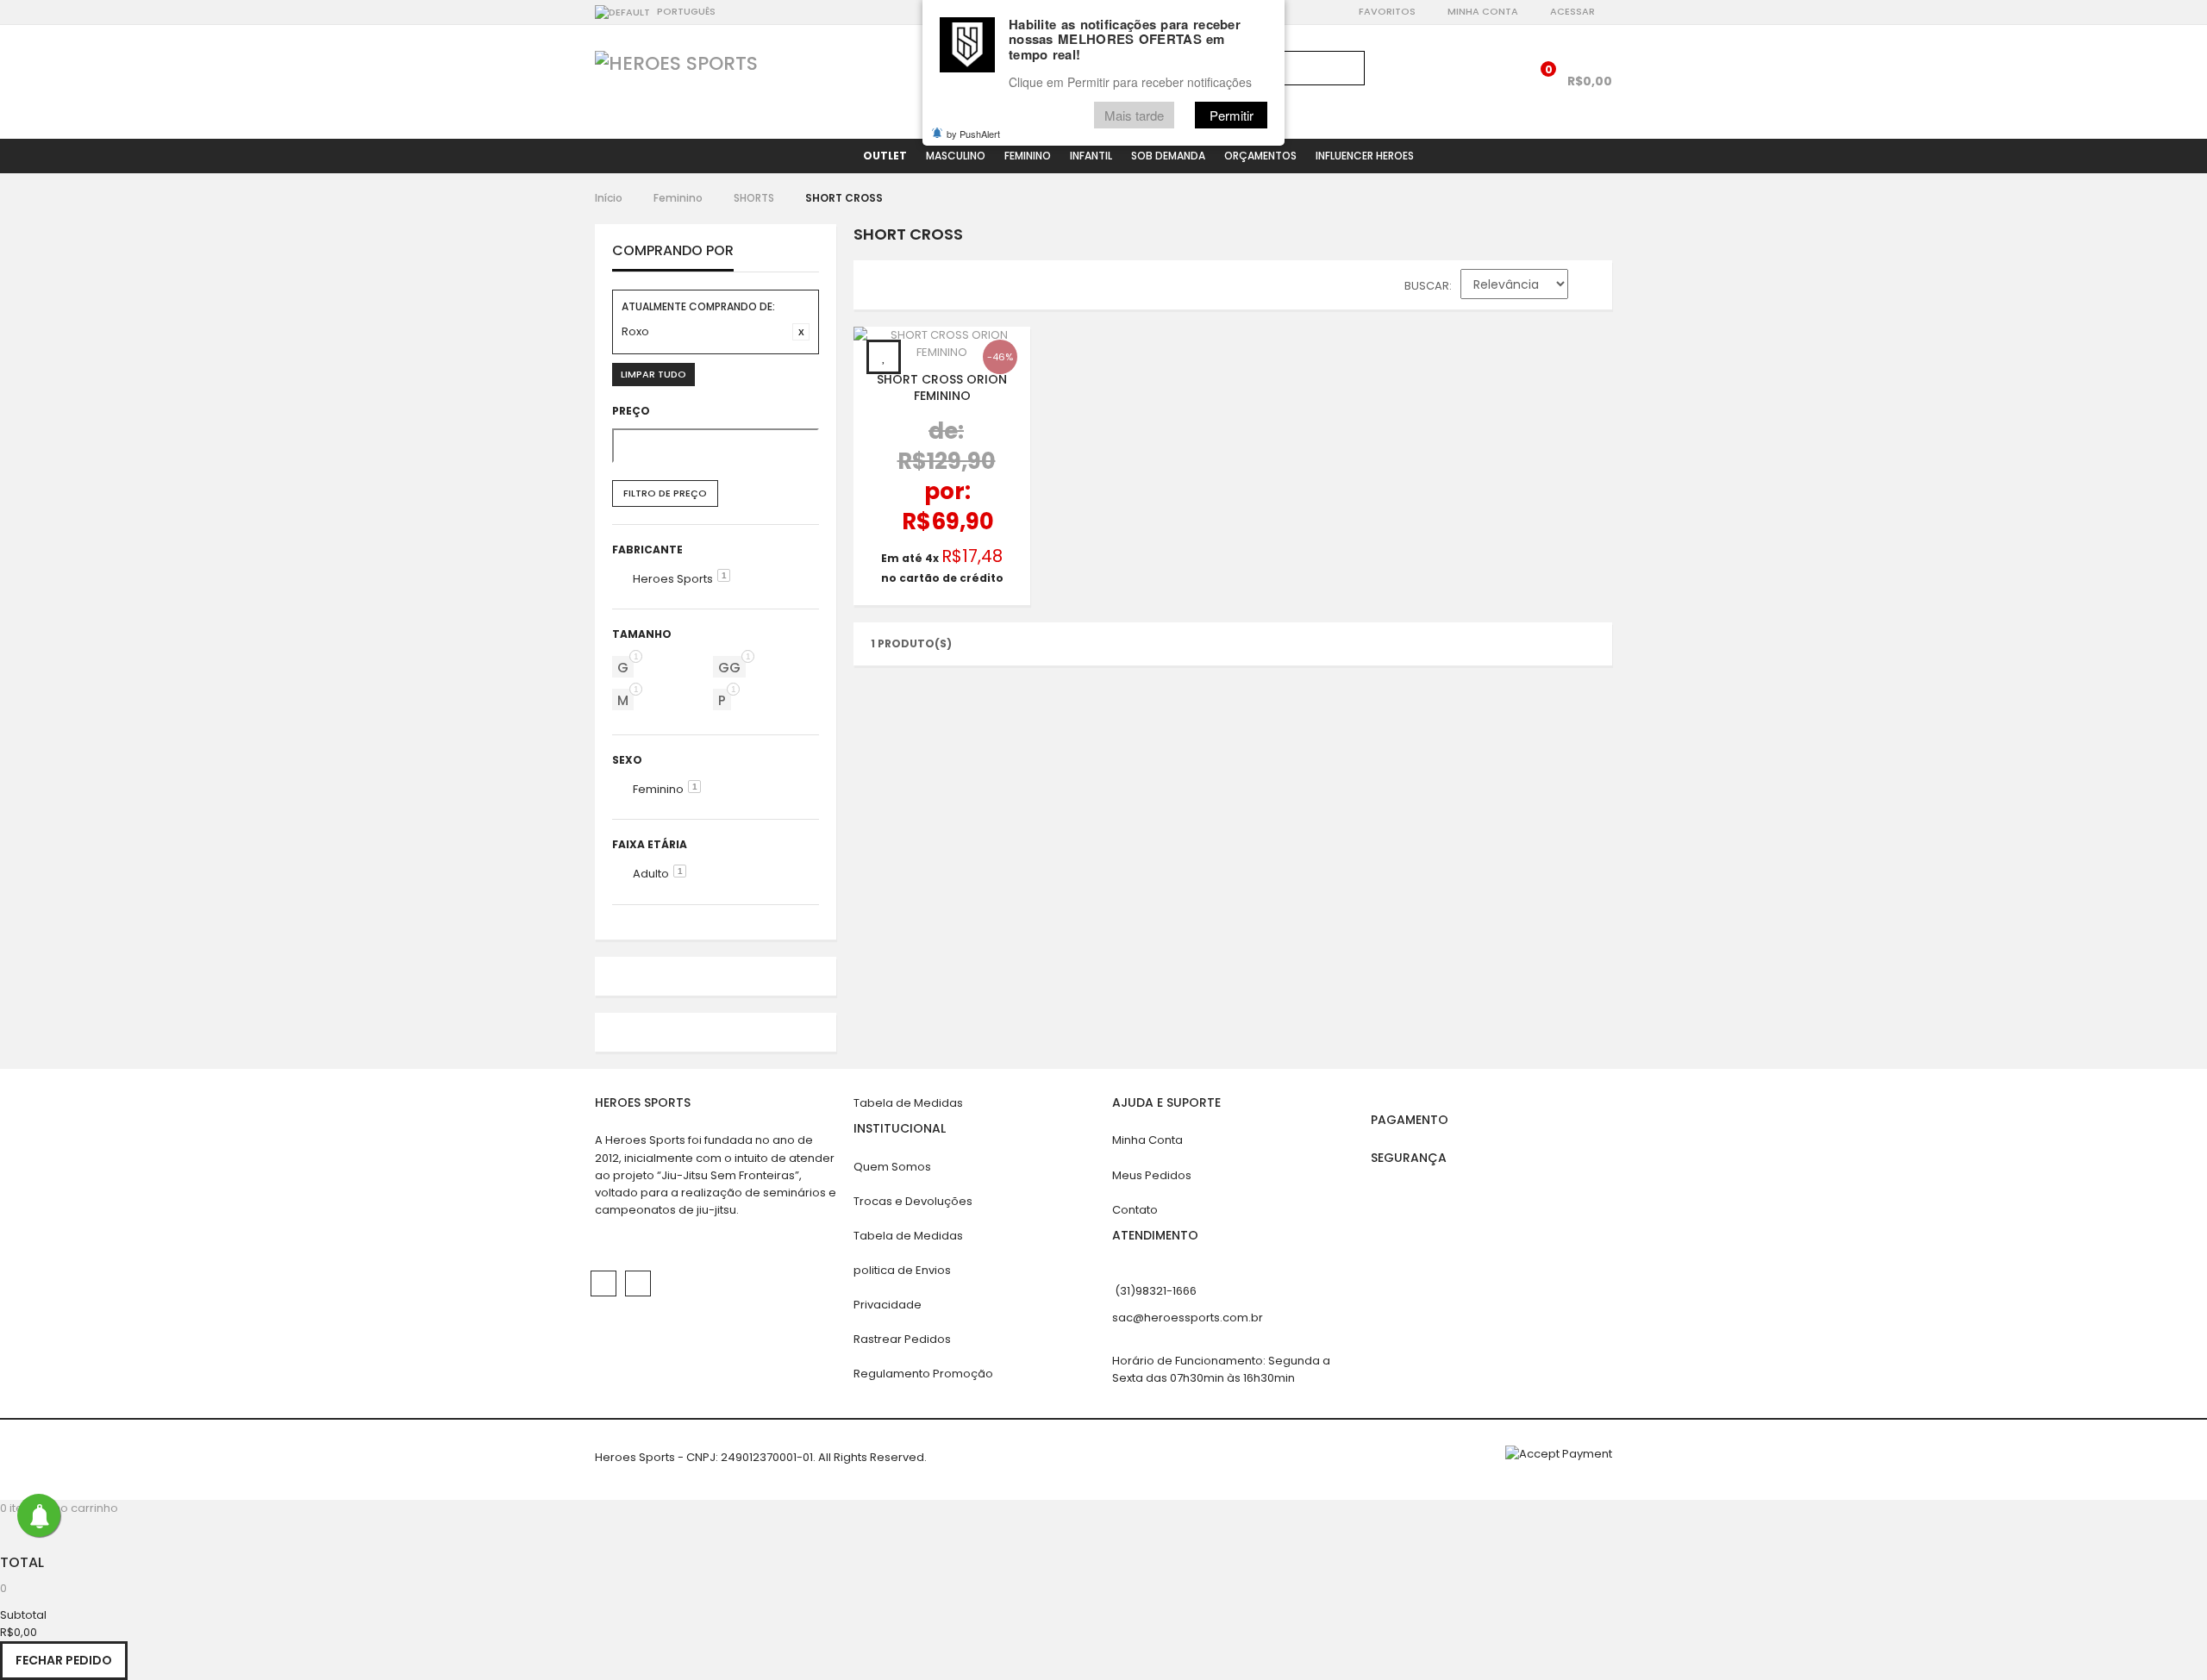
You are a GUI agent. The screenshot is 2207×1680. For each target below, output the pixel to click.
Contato (1135, 1210)
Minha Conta (1483, 11)
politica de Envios (902, 1270)
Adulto (651, 874)
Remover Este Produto (801, 332)
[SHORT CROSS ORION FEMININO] (942, 344)
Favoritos (1387, 11)
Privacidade (888, 1305)
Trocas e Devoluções (913, 1201)
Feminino (678, 198)
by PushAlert (973, 134)
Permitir (1232, 115)
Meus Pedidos (1152, 1175)
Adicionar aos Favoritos (884, 357)
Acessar (1572, 11)
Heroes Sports (673, 579)
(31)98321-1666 (1156, 1291)
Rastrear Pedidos (902, 1339)
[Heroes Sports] (676, 64)
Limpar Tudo (653, 374)
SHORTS (754, 198)
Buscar (1427, 286)
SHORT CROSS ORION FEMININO (942, 387)
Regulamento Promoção (923, 1374)
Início (609, 198)
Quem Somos (892, 1167)
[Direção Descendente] (1590, 288)
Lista (914, 289)
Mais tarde (1134, 115)
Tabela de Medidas (908, 1103)
